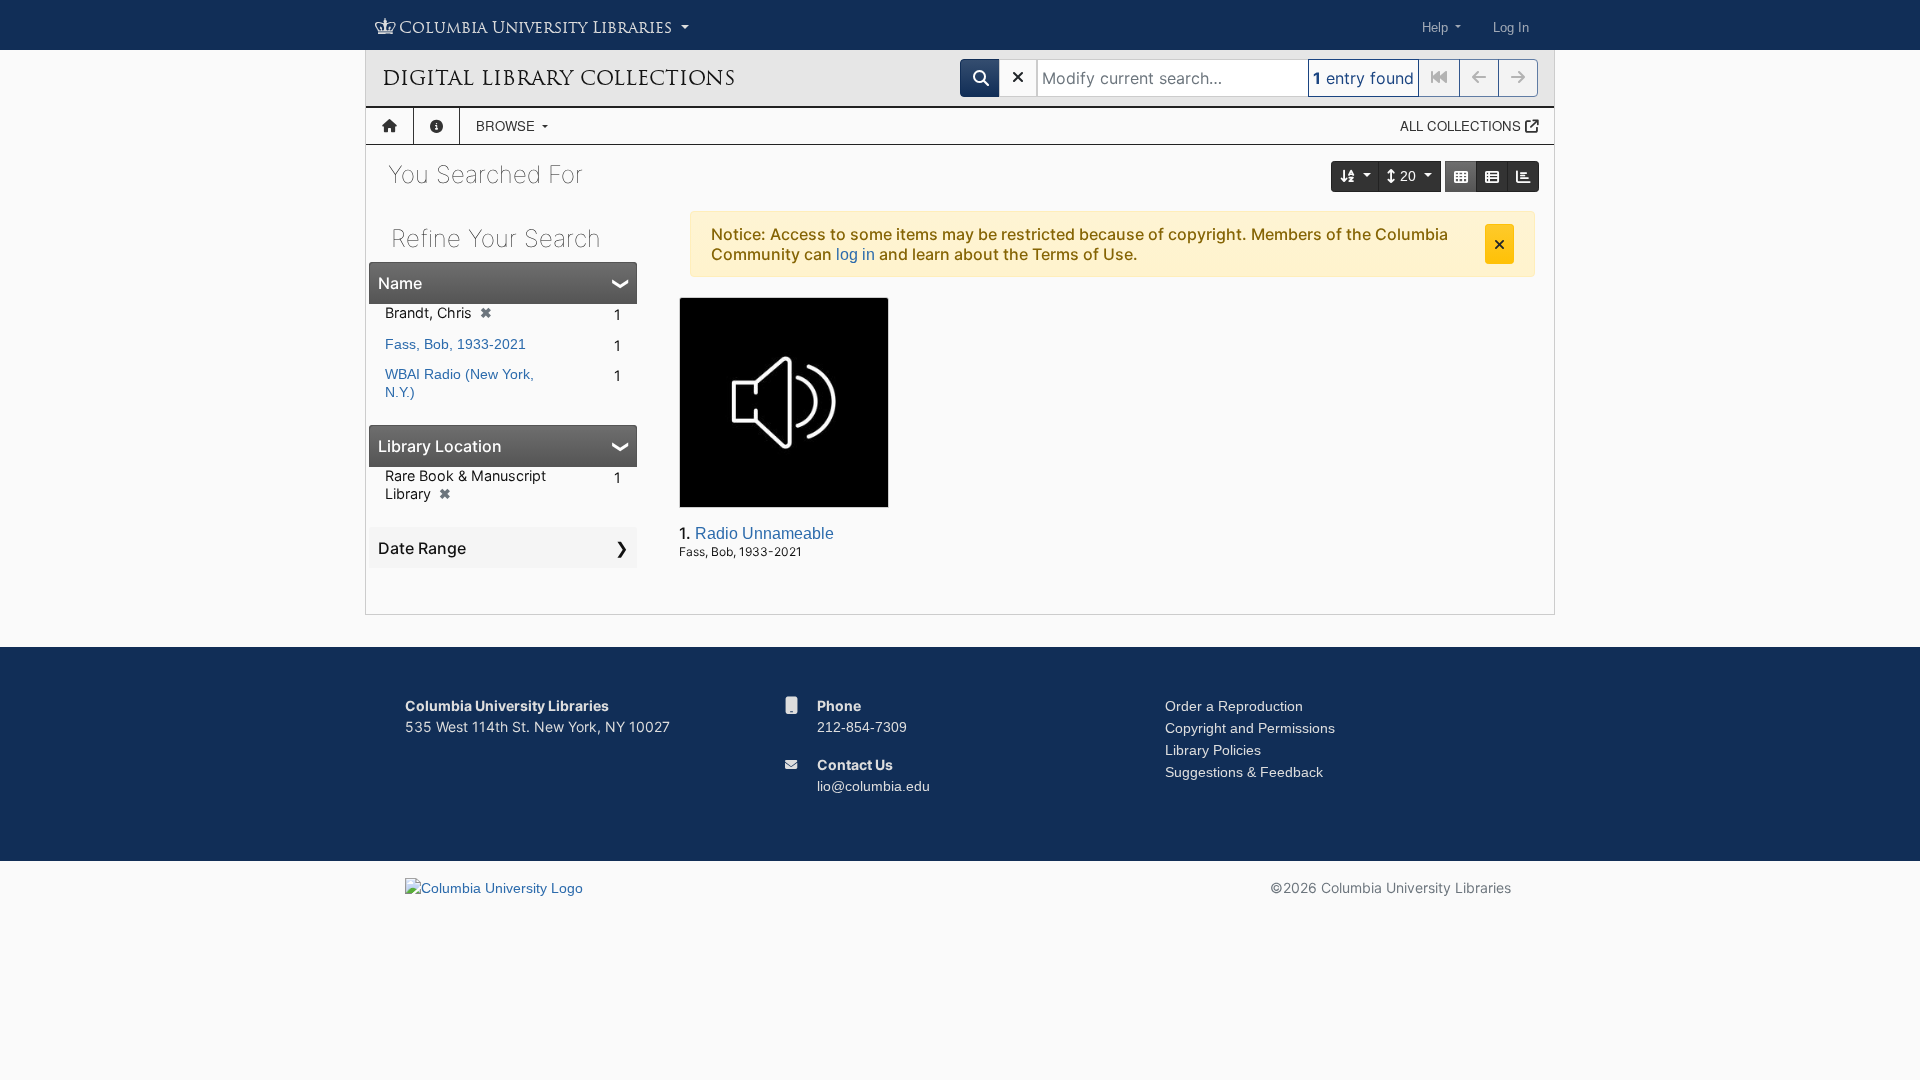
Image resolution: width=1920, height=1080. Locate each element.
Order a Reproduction (1234, 706)
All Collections (1462, 125)
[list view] (1492, 176)
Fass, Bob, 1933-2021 (455, 344)
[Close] (1499, 244)
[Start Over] (1018, 78)
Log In (1511, 27)
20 (1408, 176)
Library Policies (1213, 750)
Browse (507, 125)
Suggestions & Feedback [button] (1244, 772)
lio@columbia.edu (873, 786)
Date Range (422, 548)
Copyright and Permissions (1250, 728)
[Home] (389, 126)
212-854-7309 (862, 727)
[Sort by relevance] (1356, 176)
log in (855, 254)
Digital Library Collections (558, 78)
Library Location (440, 446)
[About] (436, 126)
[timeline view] (1523, 176)
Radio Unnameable (764, 533)
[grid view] (1461, 176)
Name (400, 283)
